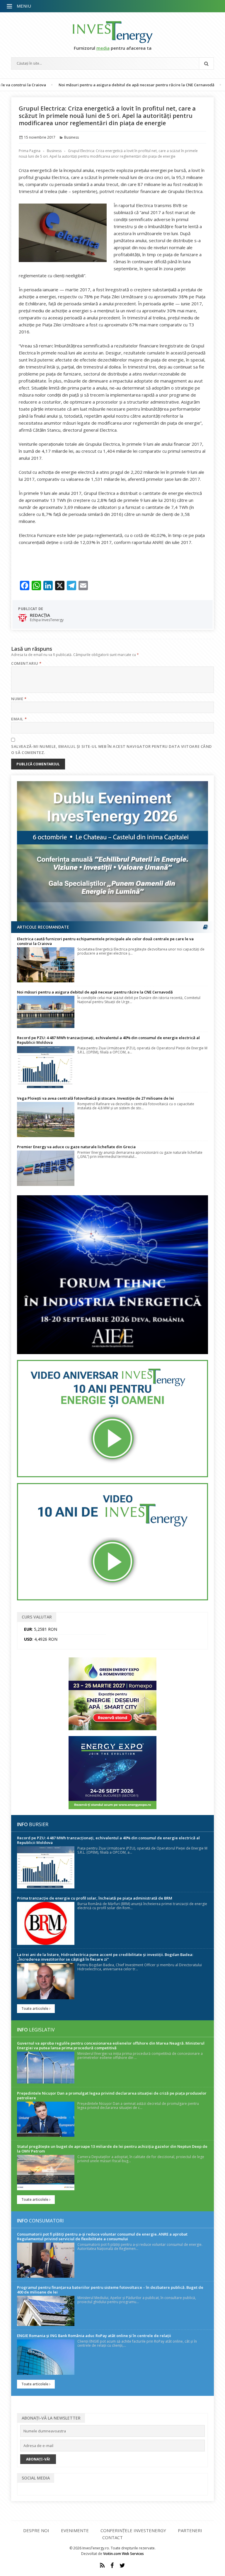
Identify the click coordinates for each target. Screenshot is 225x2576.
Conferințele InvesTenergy (133, 2530)
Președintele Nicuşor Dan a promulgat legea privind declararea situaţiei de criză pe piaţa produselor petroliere (112, 2095)
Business (71, 137)
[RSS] (102, 2565)
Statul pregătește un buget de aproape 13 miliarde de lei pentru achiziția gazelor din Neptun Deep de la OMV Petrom (112, 2149)
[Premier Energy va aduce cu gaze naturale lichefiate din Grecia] (46, 1168)
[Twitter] (122, 2565)
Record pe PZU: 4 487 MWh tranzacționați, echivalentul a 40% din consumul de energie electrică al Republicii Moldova (108, 1040)
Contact (112, 2537)
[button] (10, 6)
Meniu (24, 6)
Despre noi (36, 2530)
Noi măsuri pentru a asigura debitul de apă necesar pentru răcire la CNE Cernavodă (92, 85)
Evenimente (75, 2530)
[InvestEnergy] (112, 32)
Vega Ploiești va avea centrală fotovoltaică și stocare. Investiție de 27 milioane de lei (96, 1098)
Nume (19, 699)
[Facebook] (112, 2565)
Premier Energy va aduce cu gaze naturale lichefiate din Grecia (76, 1147)
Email (19, 719)
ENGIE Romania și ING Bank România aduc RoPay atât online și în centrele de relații (94, 2336)
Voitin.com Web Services (123, 2554)
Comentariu (26, 663)
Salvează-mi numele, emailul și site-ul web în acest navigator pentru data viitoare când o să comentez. (111, 749)
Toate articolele (35, 2008)
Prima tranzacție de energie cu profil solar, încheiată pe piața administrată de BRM (95, 1898)
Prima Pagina (30, 151)
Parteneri (190, 2530)
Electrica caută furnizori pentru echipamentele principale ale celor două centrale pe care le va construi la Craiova (105, 941)
